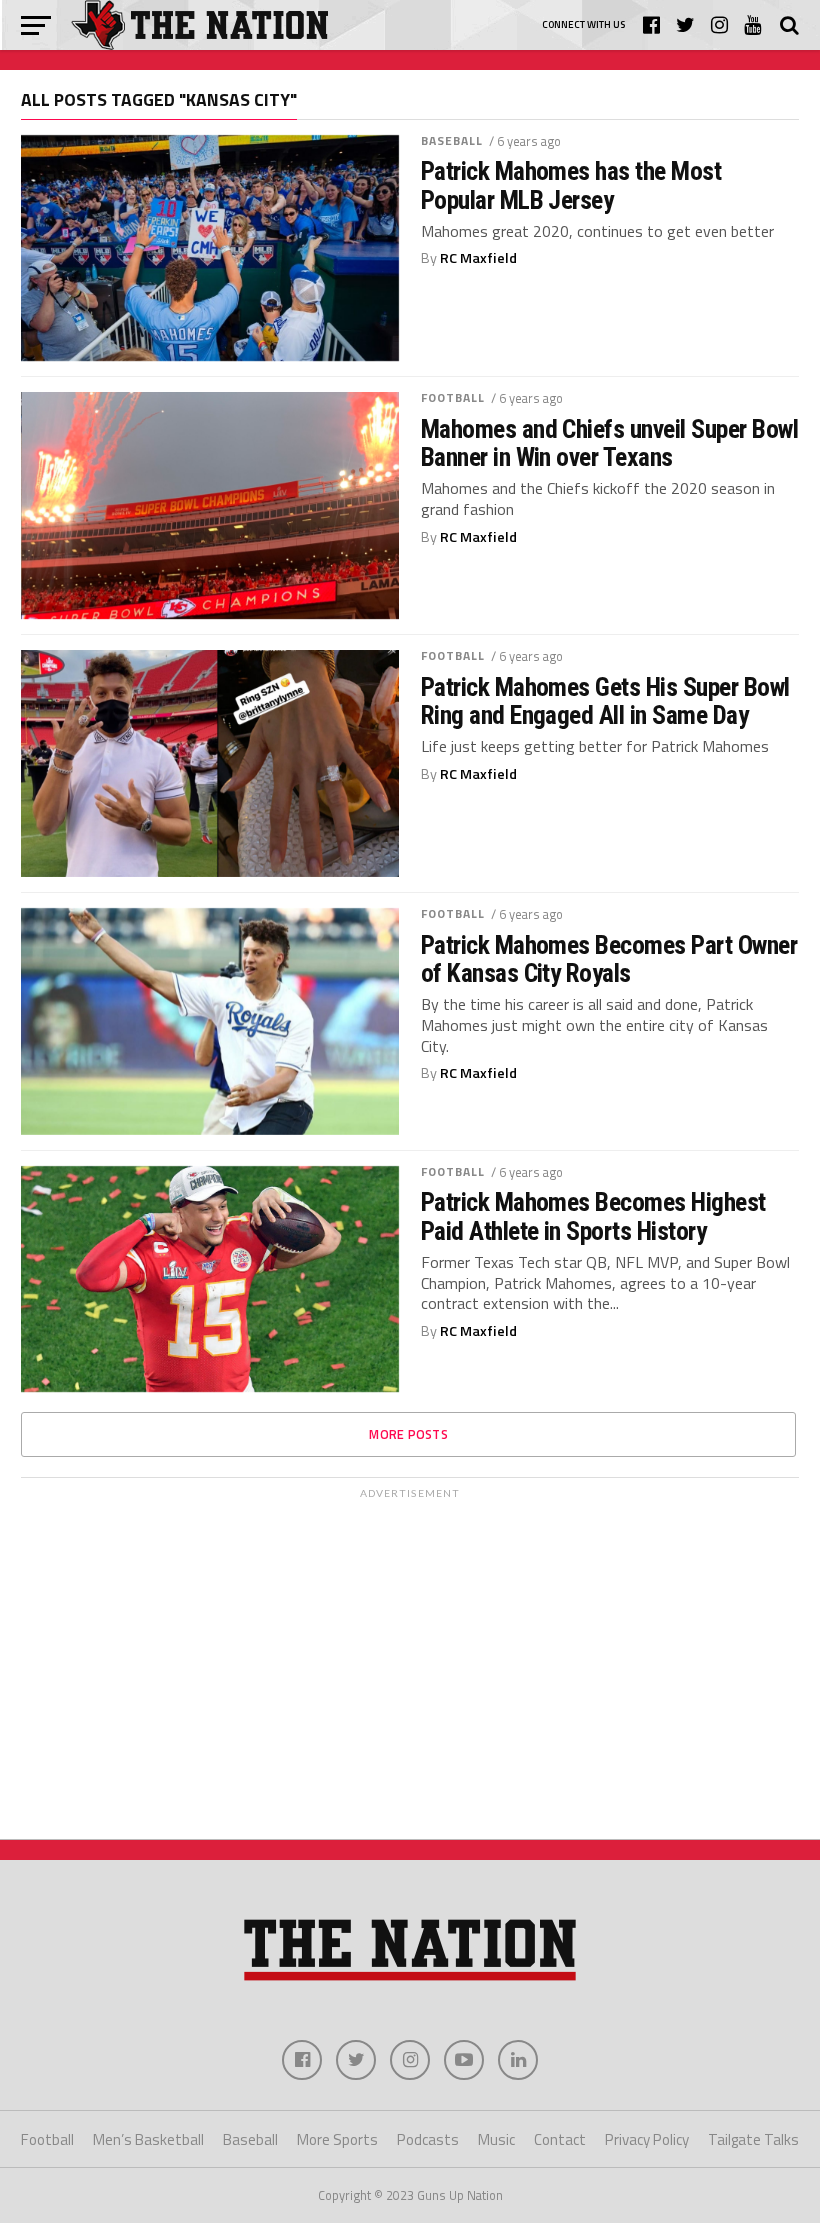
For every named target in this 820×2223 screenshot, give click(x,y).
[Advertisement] (409, 1649)
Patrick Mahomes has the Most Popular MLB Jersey (571, 185)
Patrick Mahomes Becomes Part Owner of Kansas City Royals (609, 959)
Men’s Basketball (148, 2139)
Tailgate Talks (753, 2139)
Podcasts (428, 2139)
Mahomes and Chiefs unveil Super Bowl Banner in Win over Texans (610, 443)
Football (453, 397)
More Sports (337, 2139)
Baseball (452, 140)
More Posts (408, 1434)
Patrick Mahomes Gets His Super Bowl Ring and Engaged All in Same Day (605, 701)
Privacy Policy (647, 2139)
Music (496, 2139)
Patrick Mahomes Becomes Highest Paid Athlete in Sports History (593, 1216)
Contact (560, 2139)
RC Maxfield (478, 258)
